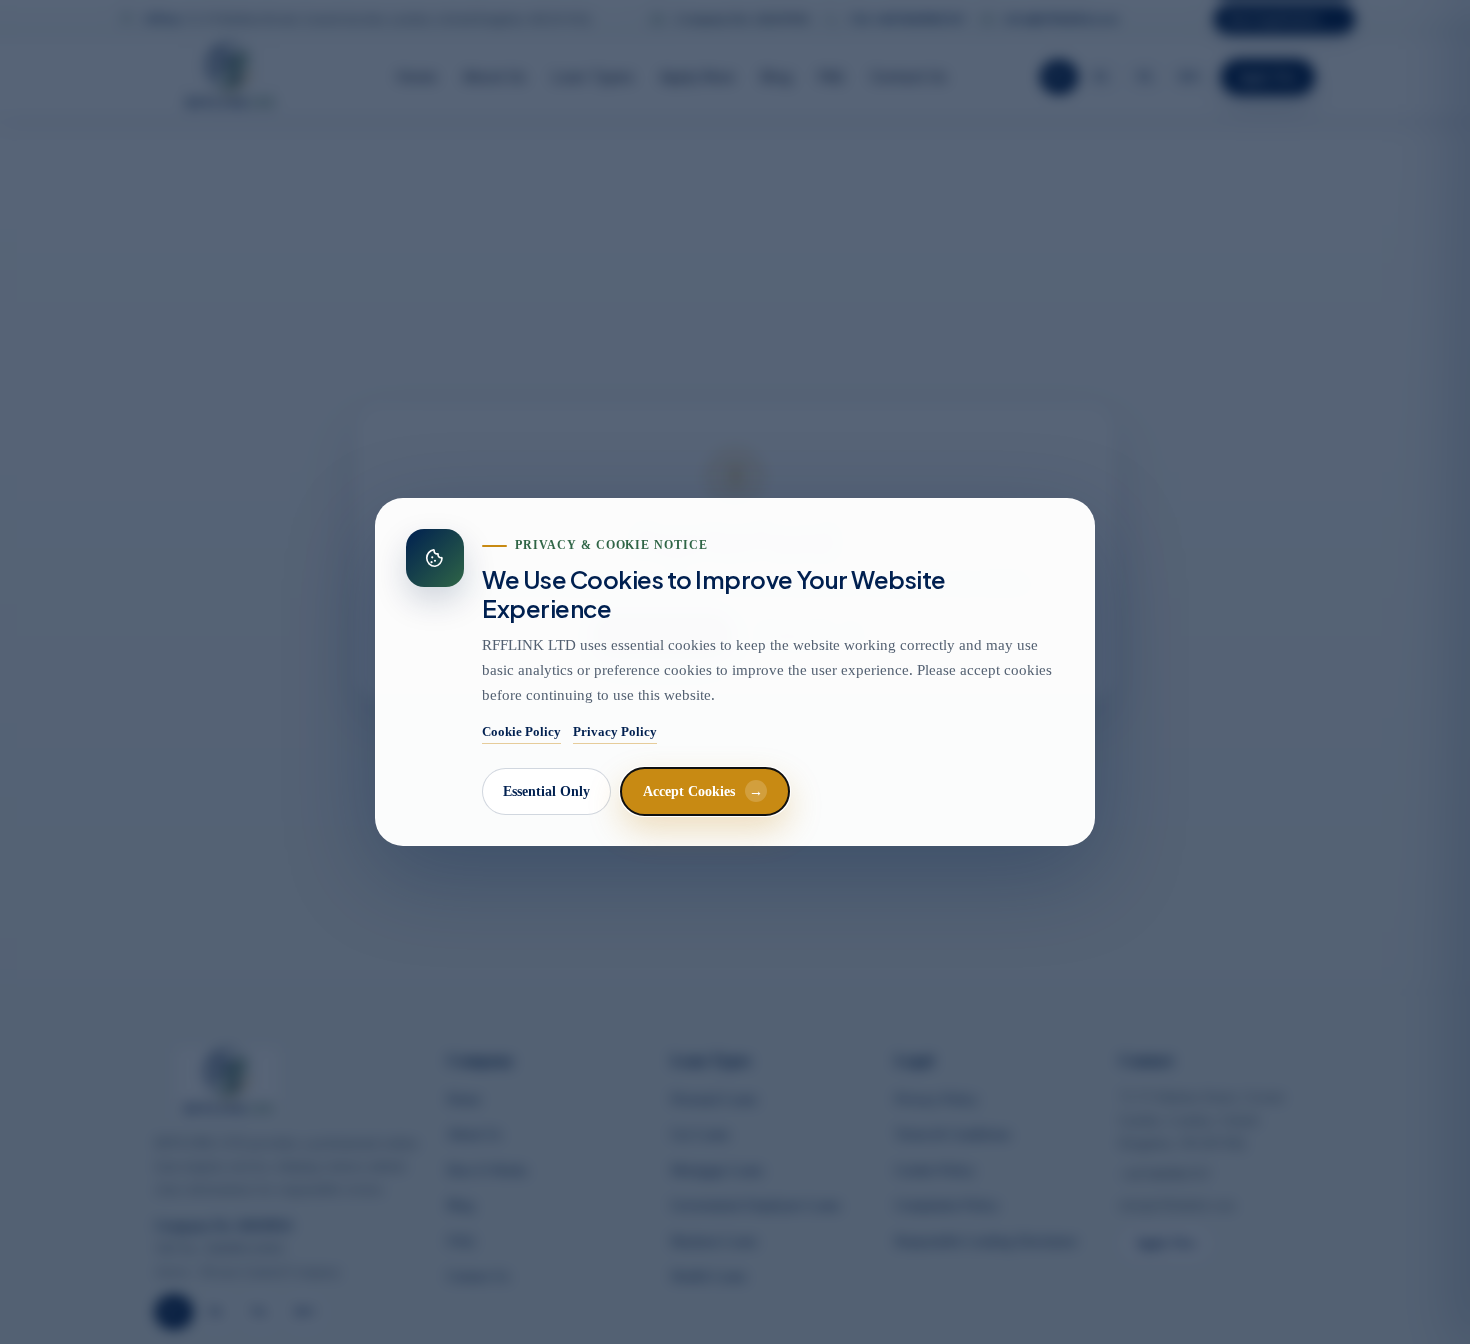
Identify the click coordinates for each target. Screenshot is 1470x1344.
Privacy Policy (615, 731)
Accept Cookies (703, 792)
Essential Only (546, 791)
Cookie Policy (521, 731)
